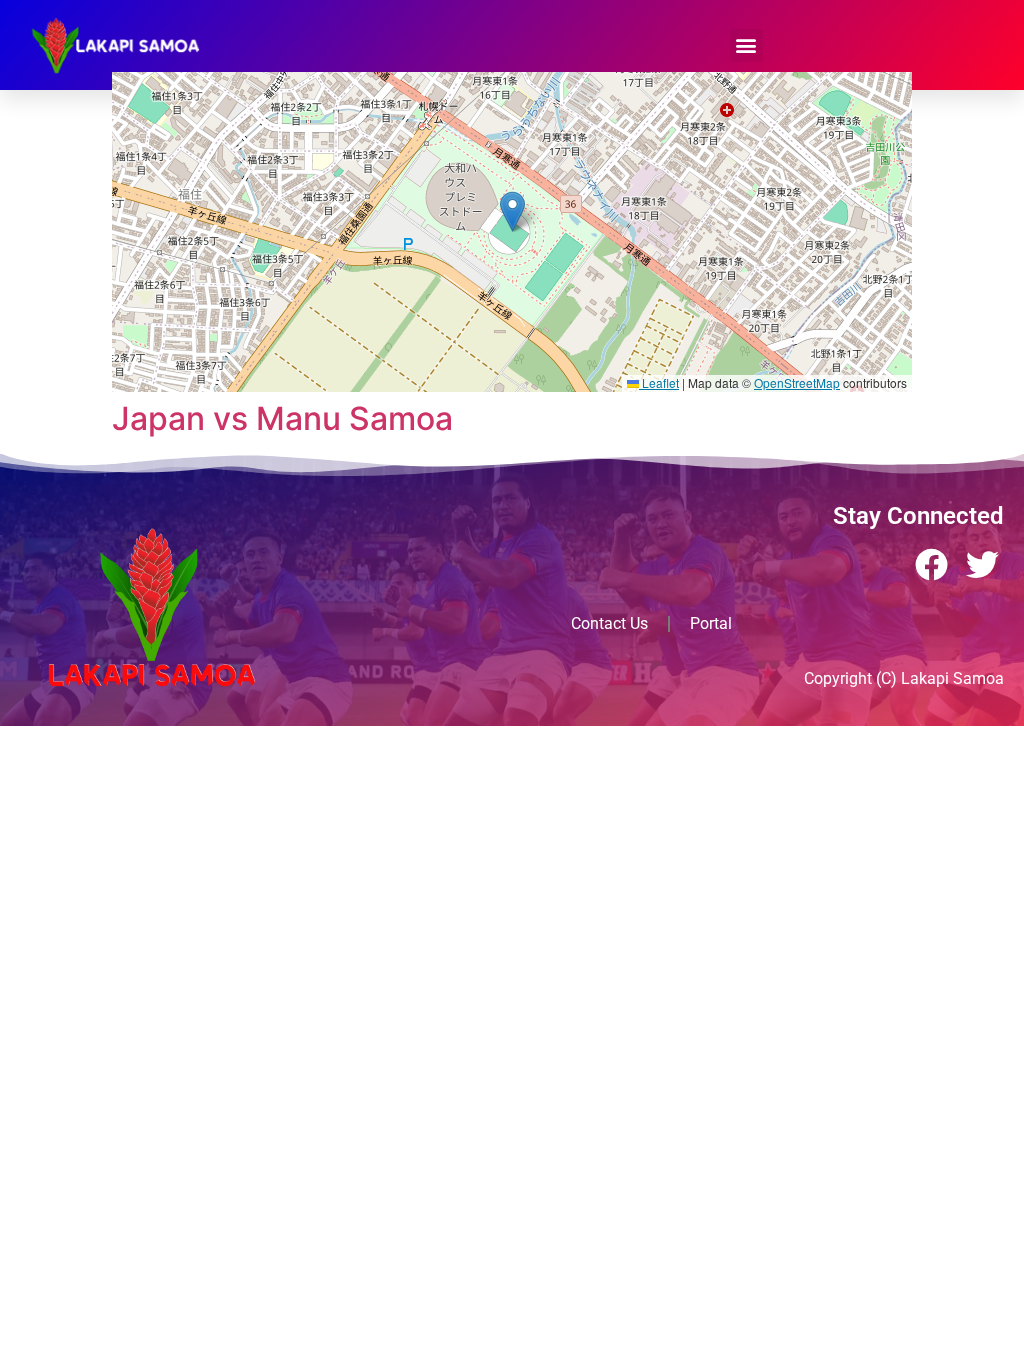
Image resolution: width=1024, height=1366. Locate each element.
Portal (711, 623)
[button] (746, 45)
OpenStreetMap (797, 382)
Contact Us (609, 623)
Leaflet (659, 382)
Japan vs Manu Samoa (282, 418)
